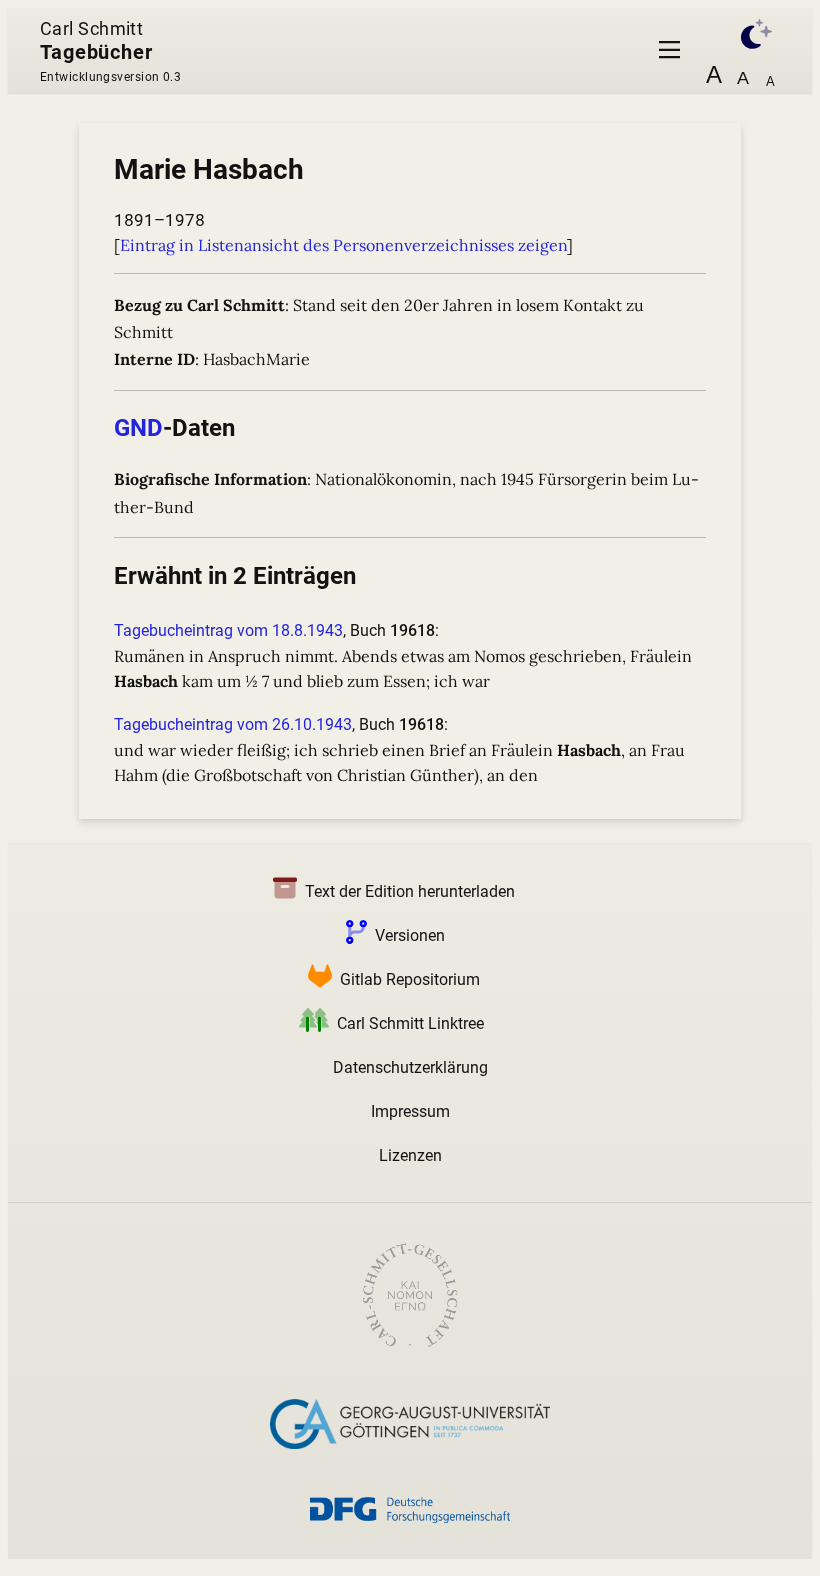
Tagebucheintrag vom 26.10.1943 (233, 724)
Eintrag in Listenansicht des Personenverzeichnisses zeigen (343, 245)
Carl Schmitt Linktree (410, 1023)
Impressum (410, 1111)
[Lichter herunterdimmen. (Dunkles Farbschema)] (746, 31)
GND (138, 428)
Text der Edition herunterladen (410, 891)
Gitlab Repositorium (410, 979)
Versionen (410, 935)
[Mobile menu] (669, 50)
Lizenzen (410, 1155)
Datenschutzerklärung (410, 1067)
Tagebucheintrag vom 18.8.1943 (228, 630)
